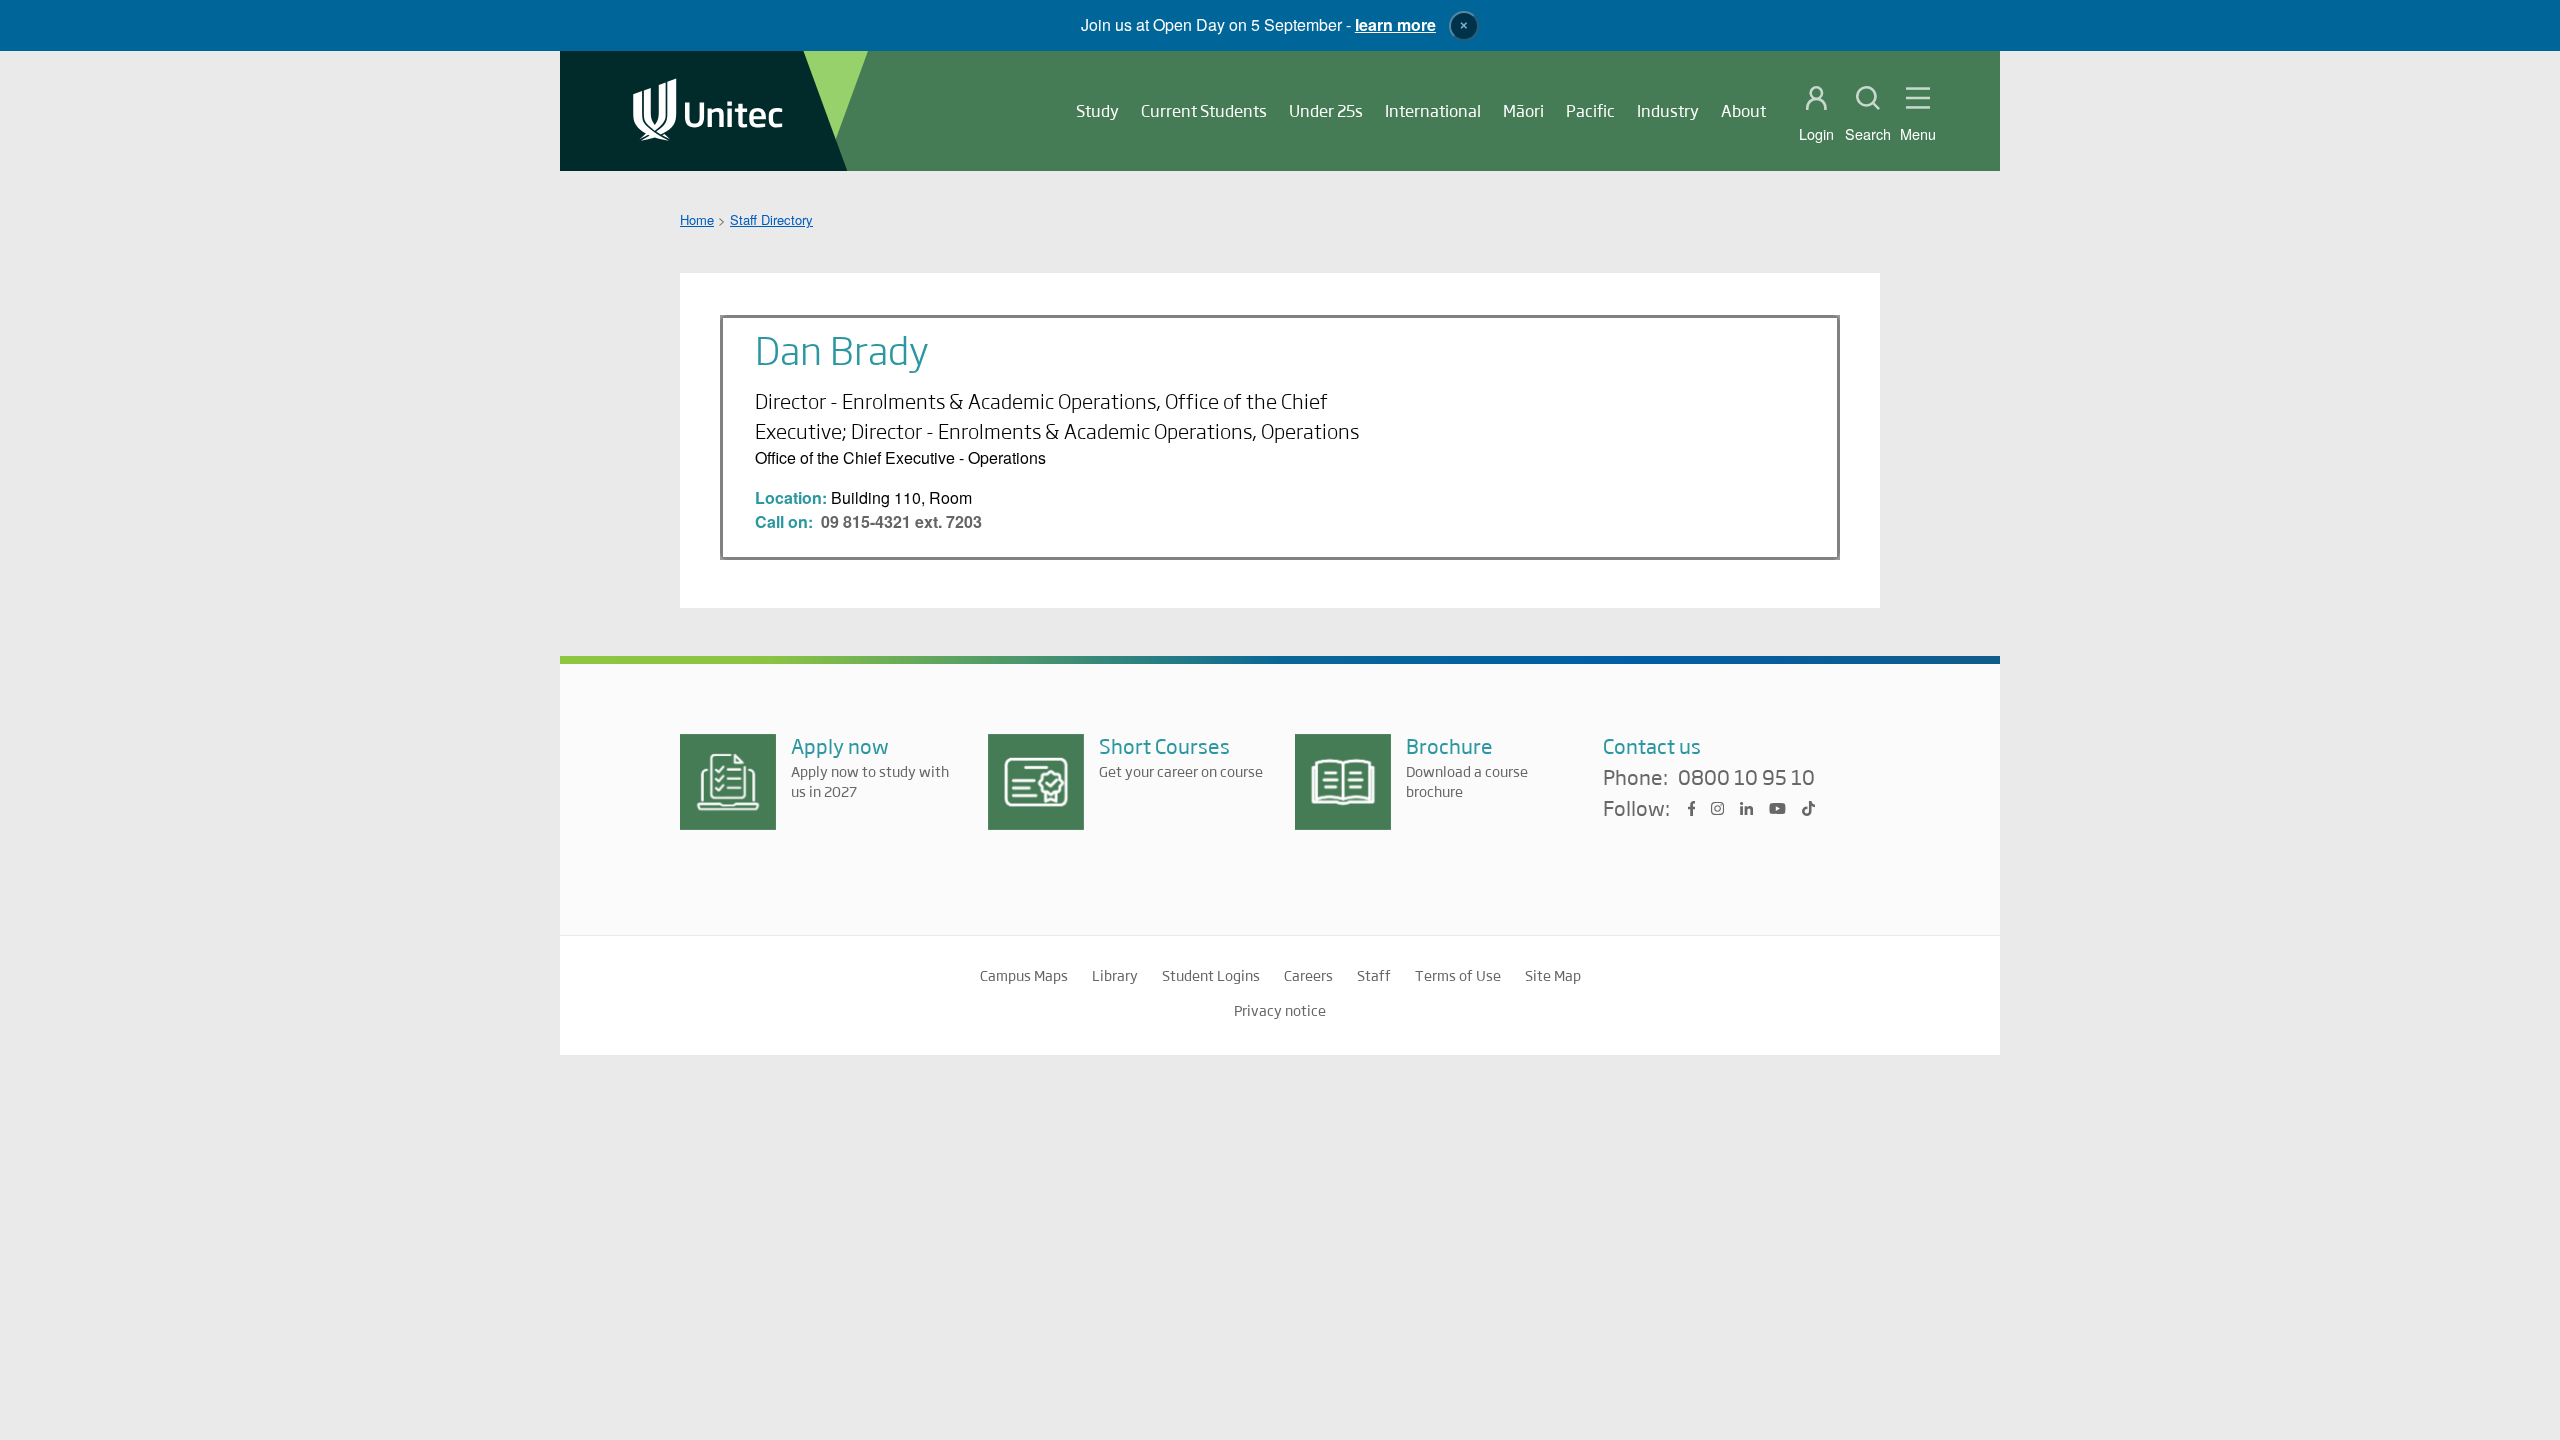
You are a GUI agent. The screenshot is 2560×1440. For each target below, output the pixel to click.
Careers (1308, 975)
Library (1115, 975)
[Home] (708, 111)
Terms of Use (1458, 975)
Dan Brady (842, 349)
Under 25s (1326, 110)
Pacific (1590, 110)
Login (1816, 134)
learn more (1395, 24)
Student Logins (1211, 975)
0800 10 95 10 (1746, 778)
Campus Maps (1024, 975)
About (1743, 110)
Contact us (1652, 745)
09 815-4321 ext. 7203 (901, 521)
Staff (1374, 975)
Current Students (1204, 110)
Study (1097, 110)
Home (697, 219)
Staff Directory (771, 219)
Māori (1523, 110)
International (1433, 110)
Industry (1668, 110)
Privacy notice (1280, 1010)
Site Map (1553, 975)
